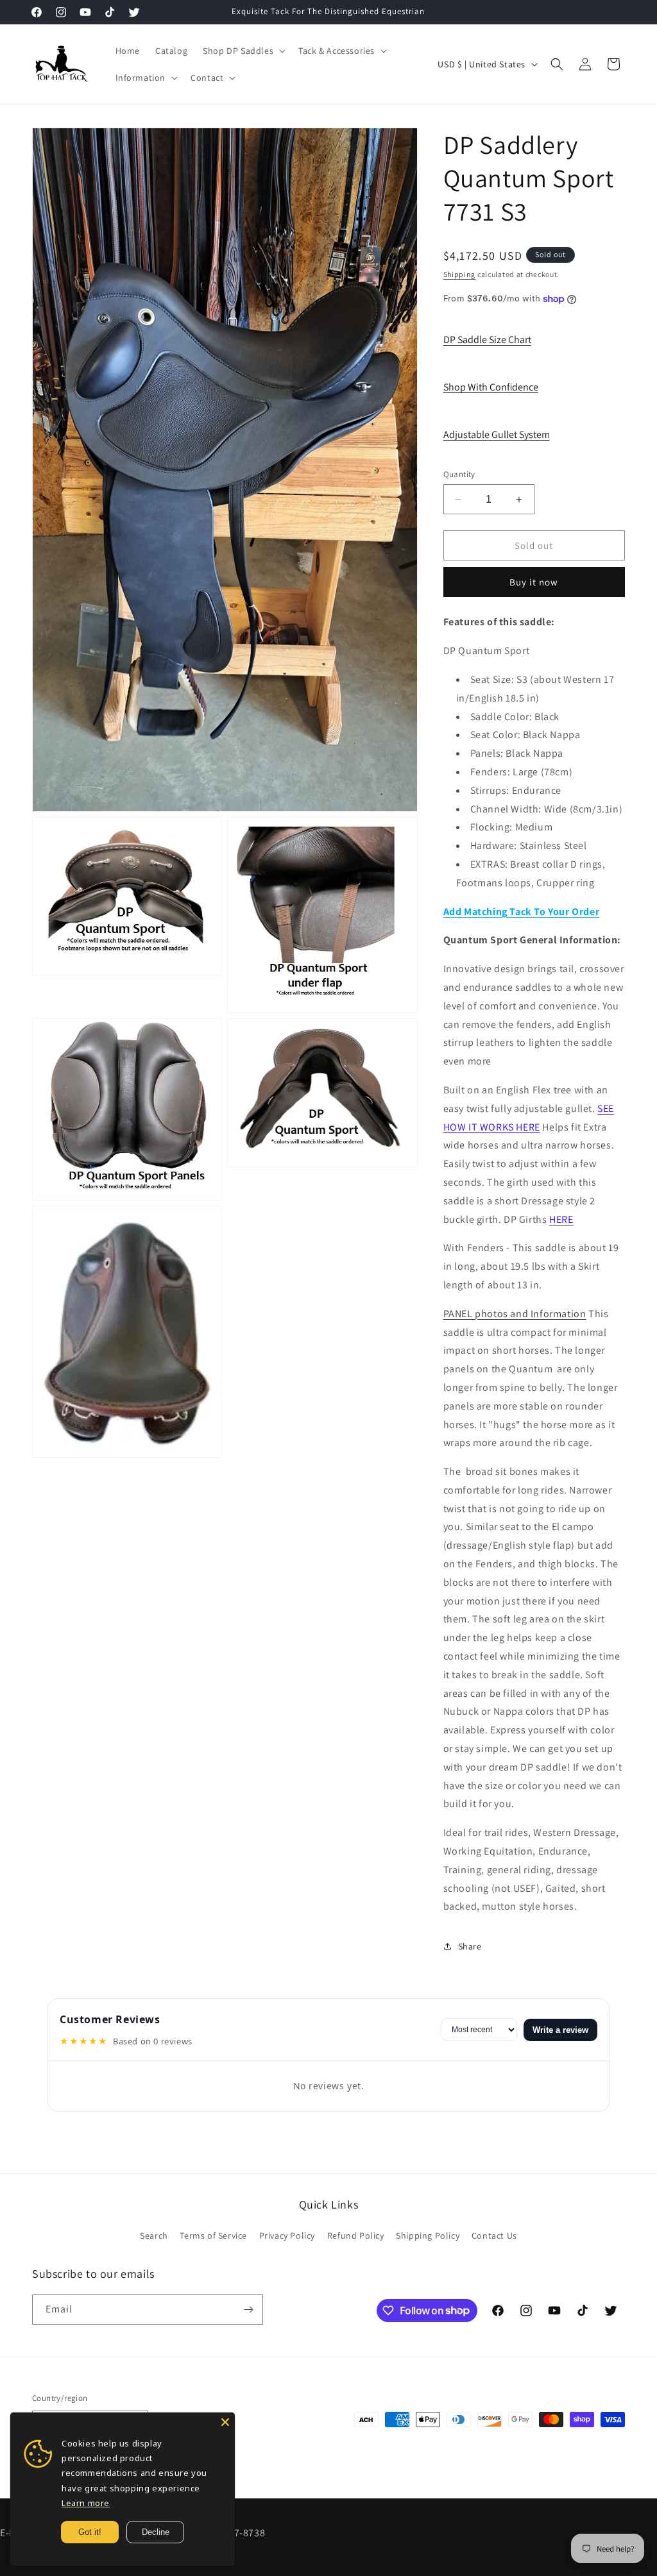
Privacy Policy (287, 2235)
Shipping (460, 274)
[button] (243, 51)
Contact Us (494, 2235)
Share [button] (470, 1946)
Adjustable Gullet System (497, 434)
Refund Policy (356, 2235)
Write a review (560, 2030)
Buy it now (534, 582)
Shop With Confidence (491, 387)
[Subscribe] (248, 2310)
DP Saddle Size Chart (487, 340)
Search (154, 2235)
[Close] (225, 2422)
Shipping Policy (428, 2235)
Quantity (459, 474)
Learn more (86, 2503)
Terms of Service (213, 2235)
